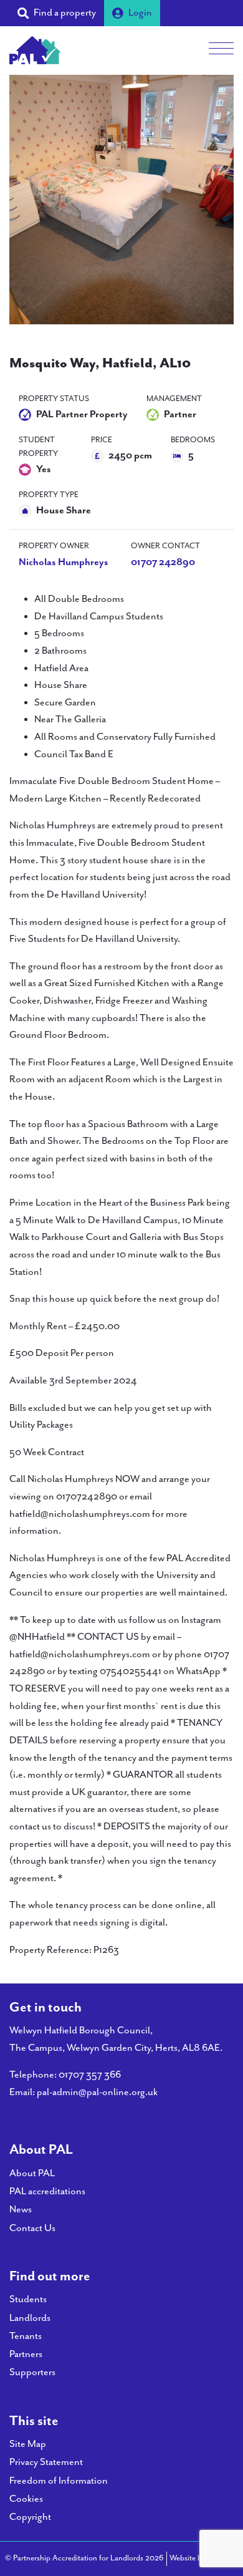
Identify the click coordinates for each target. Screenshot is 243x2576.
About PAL (32, 2173)
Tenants (26, 2336)
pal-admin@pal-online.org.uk (97, 2092)
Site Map (28, 2444)
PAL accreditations (47, 2191)
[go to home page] (35, 49)
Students (28, 2299)
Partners (26, 2354)
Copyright (30, 2517)
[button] (57, 13)
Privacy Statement (46, 2462)
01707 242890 (163, 562)
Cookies (26, 2499)
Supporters (32, 2372)
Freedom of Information (59, 2481)
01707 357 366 (90, 2075)
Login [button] (140, 13)
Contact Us (32, 2228)
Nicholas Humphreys (64, 562)
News (21, 2210)
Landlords (30, 2318)
